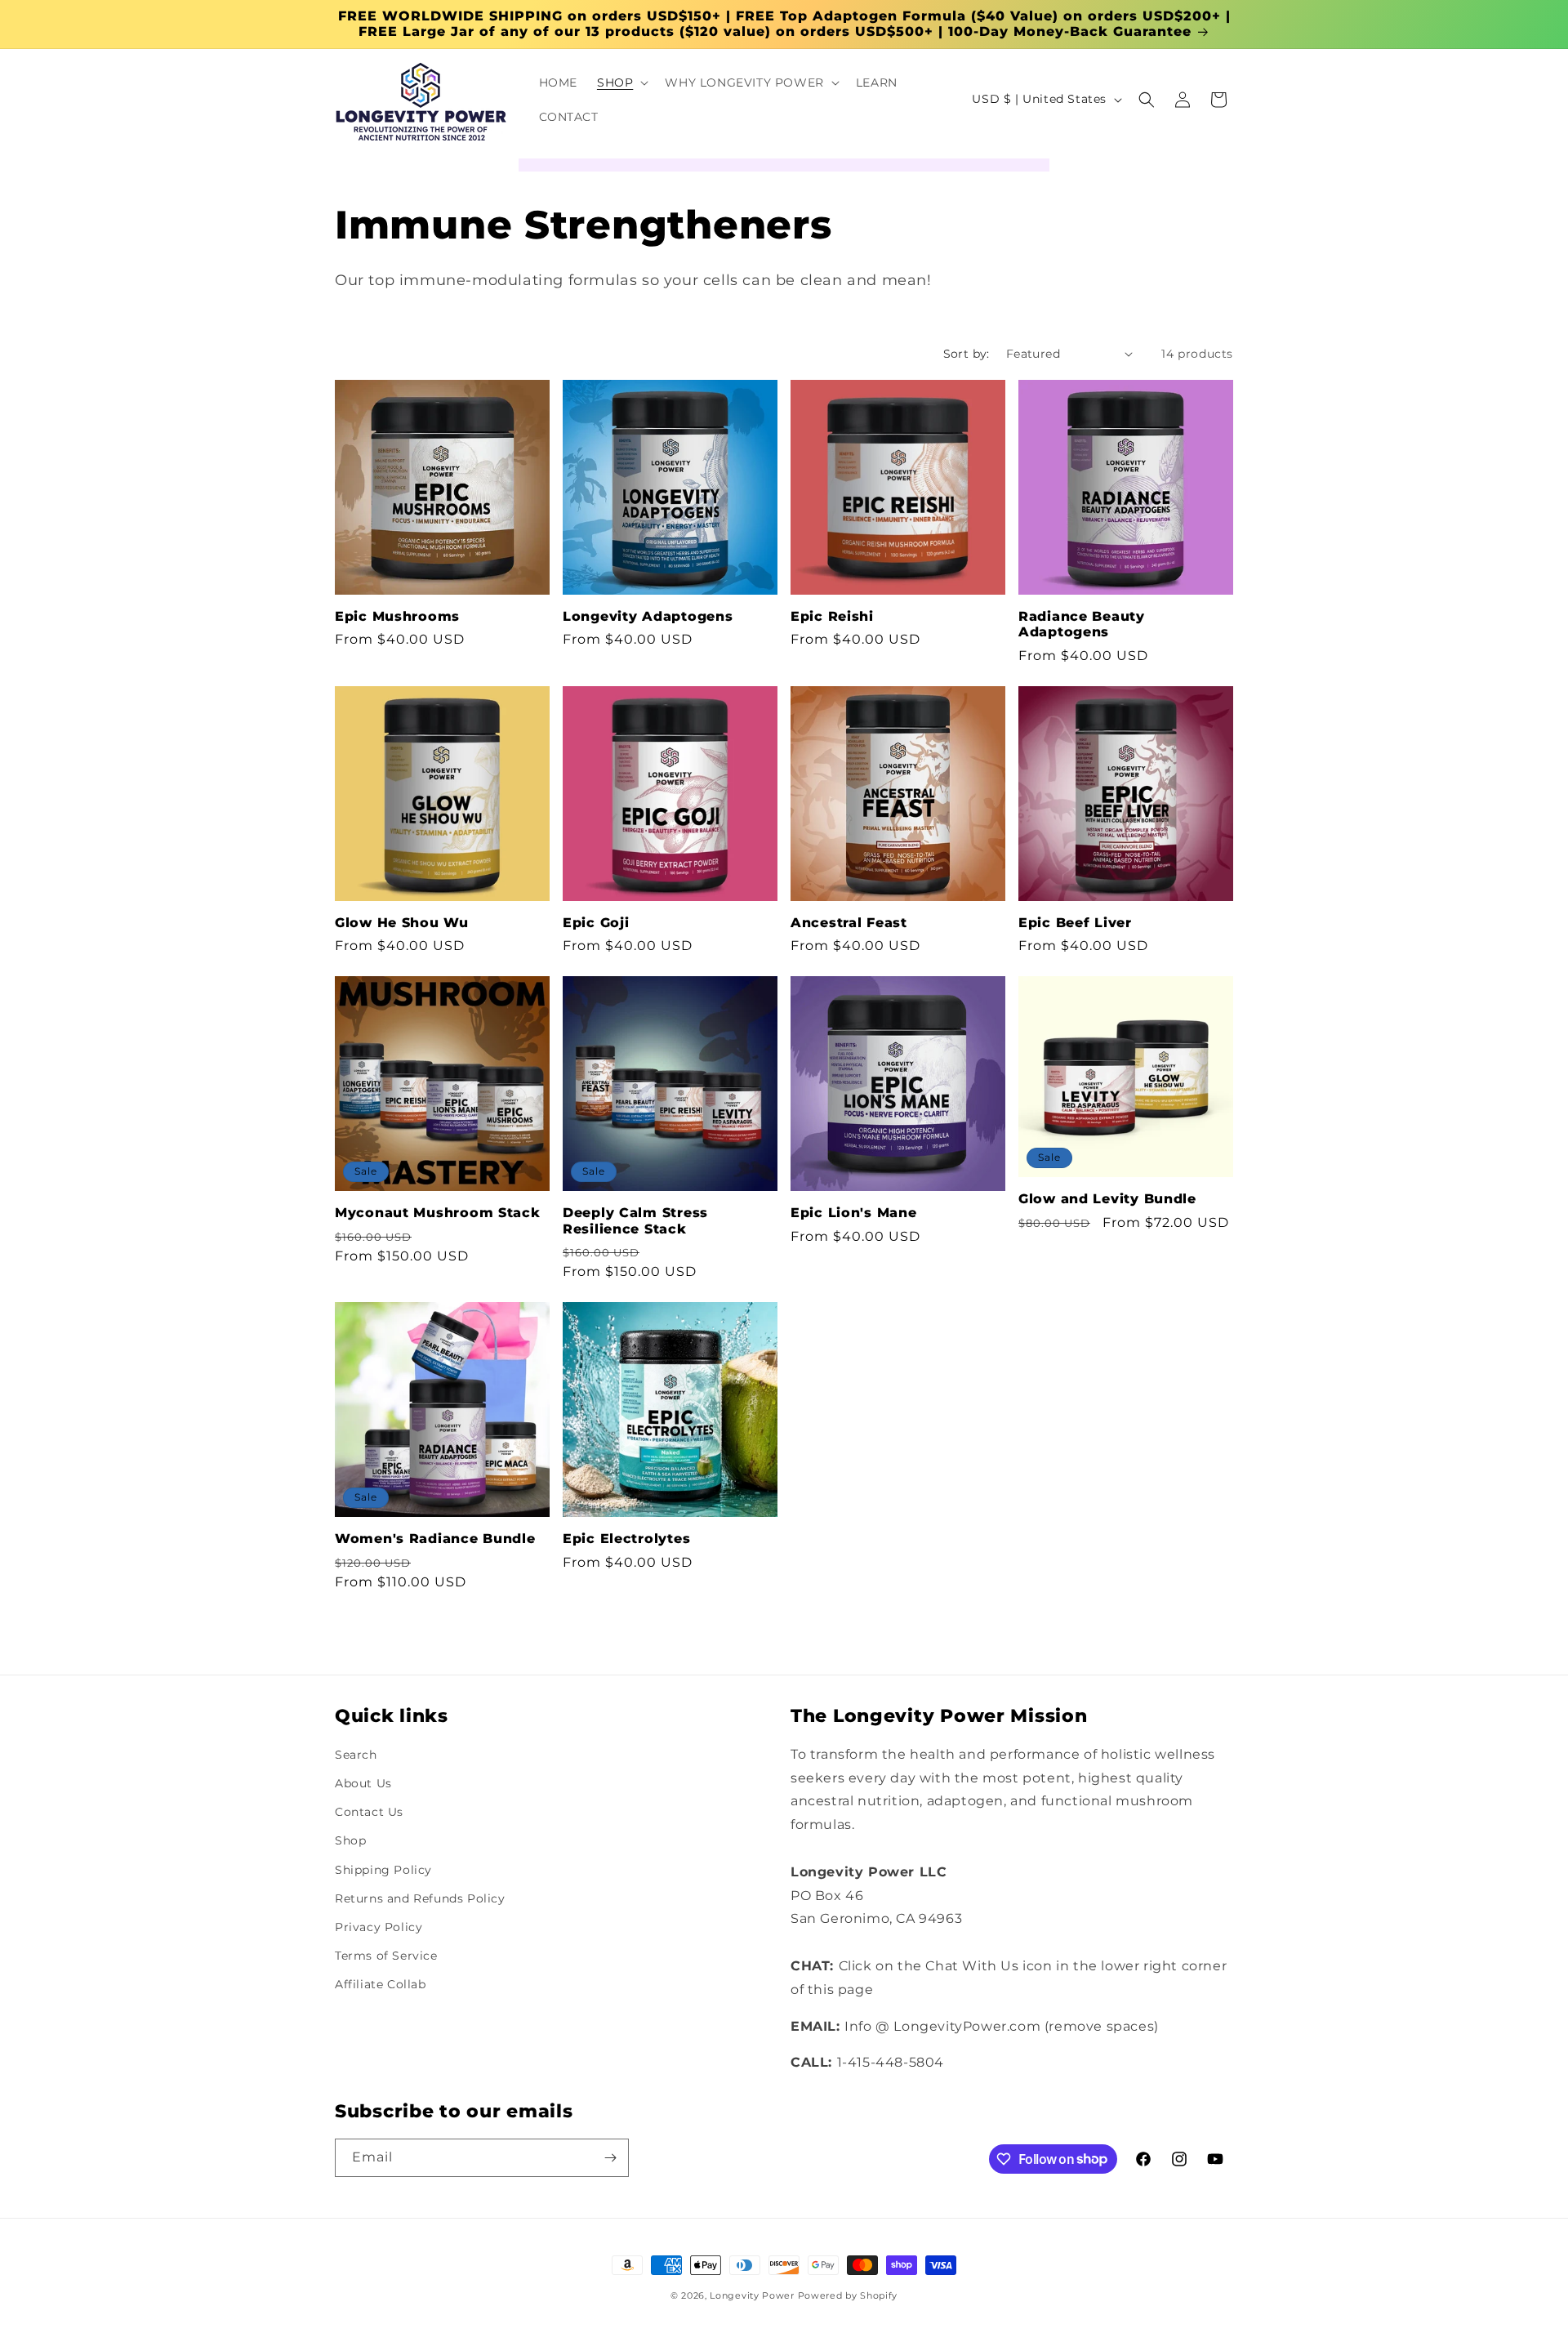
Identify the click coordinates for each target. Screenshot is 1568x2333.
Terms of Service (386, 1956)
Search (356, 1755)
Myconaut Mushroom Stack (438, 1213)
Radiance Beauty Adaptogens (1082, 624)
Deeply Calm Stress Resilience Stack (635, 1220)
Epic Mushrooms (397, 616)
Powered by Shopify (848, 2295)
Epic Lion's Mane (854, 1213)
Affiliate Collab (381, 1985)
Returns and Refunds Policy (420, 1898)
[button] (621, 83)
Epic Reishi (832, 616)
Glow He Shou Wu (402, 923)
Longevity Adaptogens (648, 616)
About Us (363, 1783)
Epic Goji (596, 923)
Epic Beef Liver (1075, 923)
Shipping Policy (383, 1870)
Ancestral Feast (849, 923)
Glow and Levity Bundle (1107, 1199)
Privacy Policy (379, 1927)
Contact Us (369, 1813)
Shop (350, 1841)
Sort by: (967, 354)
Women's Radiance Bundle (435, 1539)
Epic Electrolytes (626, 1539)
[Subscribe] (610, 2158)
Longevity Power (752, 2295)
